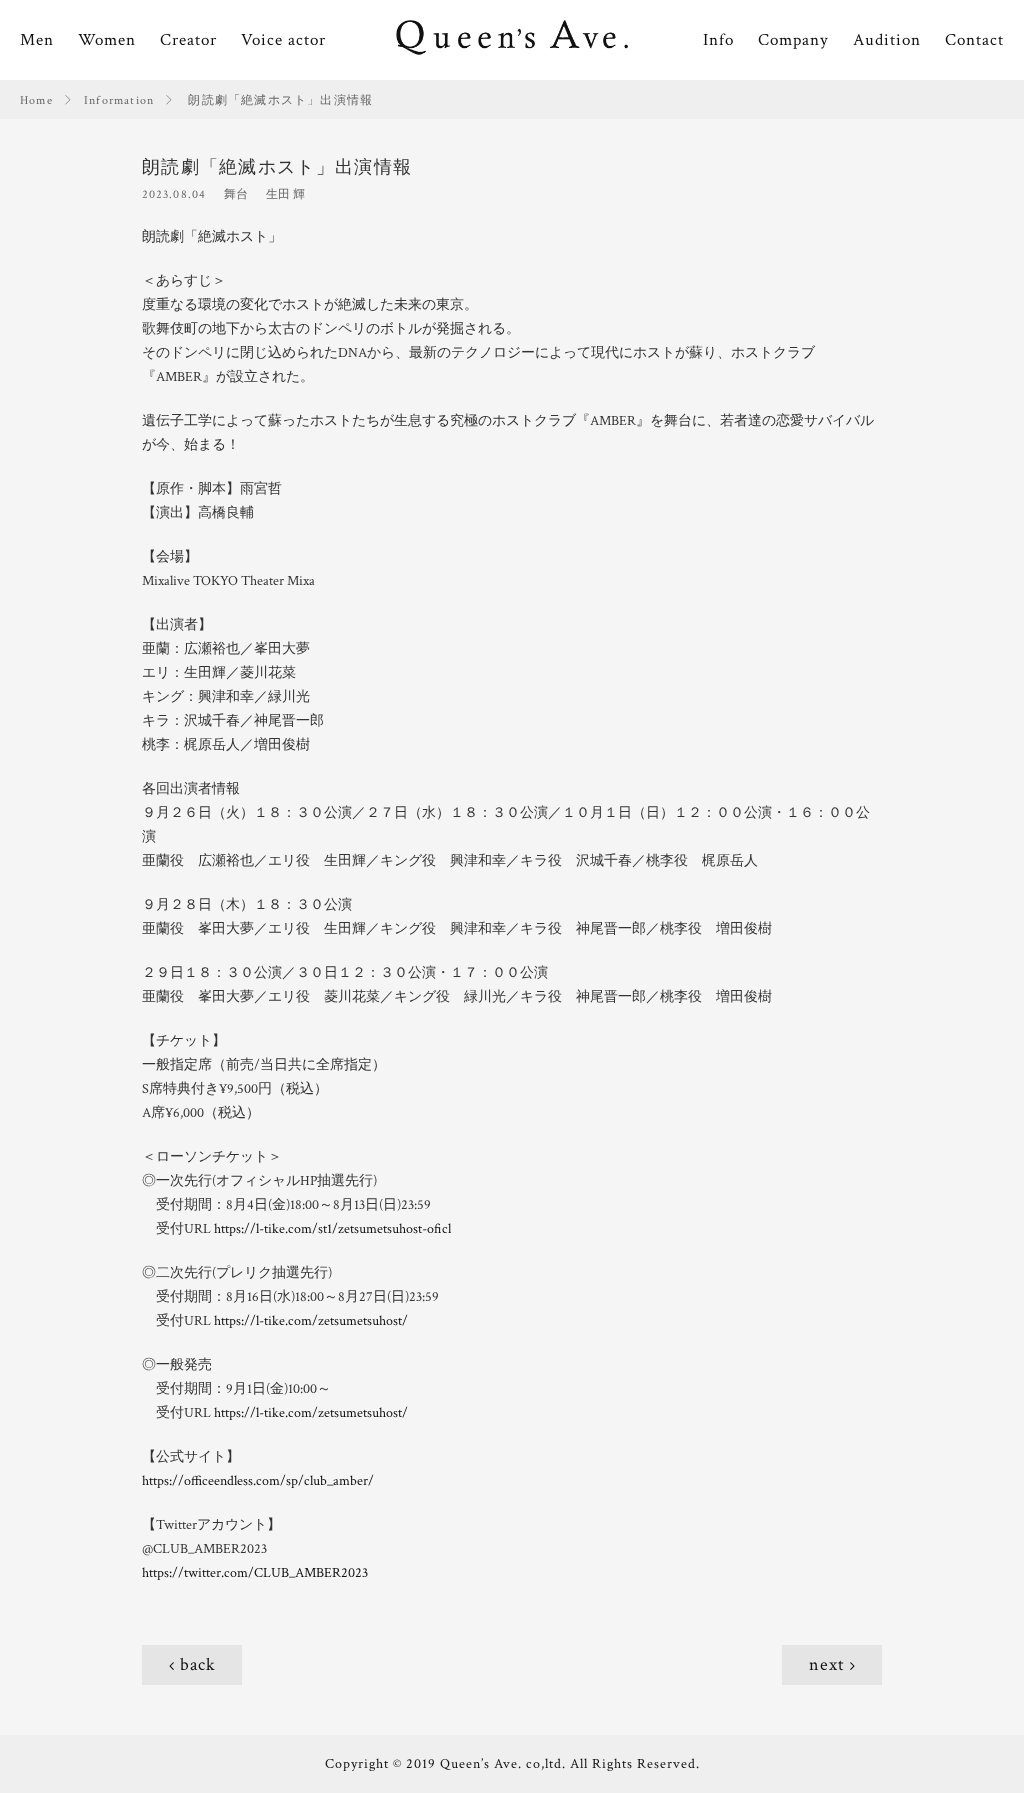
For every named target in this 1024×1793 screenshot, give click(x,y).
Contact (974, 40)
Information (119, 100)
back (198, 1664)
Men (37, 40)
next (827, 1664)
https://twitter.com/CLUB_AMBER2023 (255, 1573)
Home (36, 100)
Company (793, 40)
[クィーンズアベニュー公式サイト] (512, 40)
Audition (887, 40)
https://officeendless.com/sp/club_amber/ (258, 1481)
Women (107, 40)
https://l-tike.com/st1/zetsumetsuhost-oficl (332, 1229)
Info (718, 40)
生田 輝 (285, 194)
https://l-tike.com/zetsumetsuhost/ (311, 1321)
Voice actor (283, 40)
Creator (188, 40)
